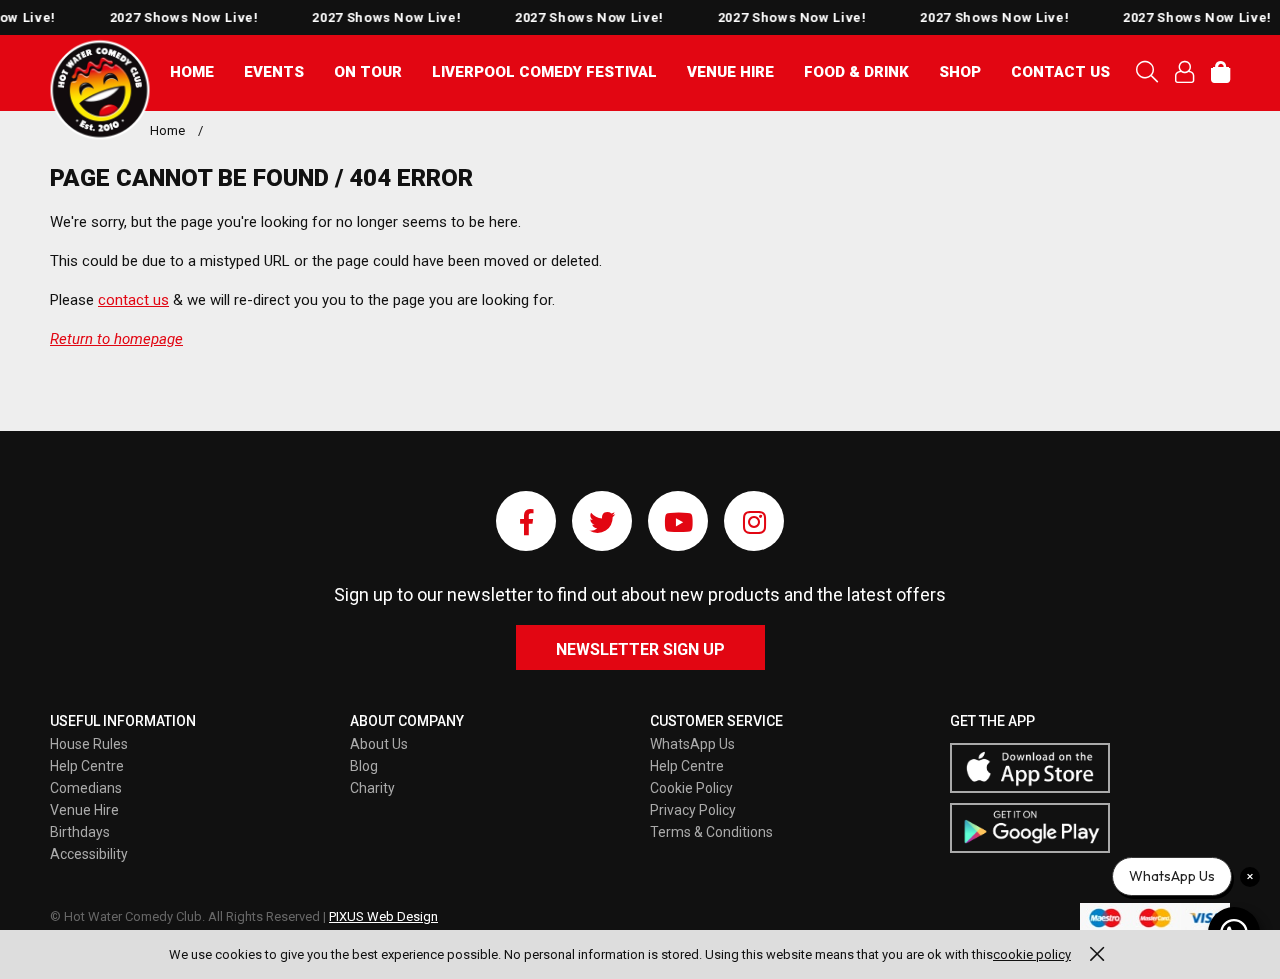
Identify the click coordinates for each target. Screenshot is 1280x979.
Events (274, 72)
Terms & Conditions (711, 832)
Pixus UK (100, 90)
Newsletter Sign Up (640, 649)
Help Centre (87, 766)
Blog (364, 766)
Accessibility (89, 854)
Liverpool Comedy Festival (544, 72)
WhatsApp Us (692, 744)
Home (192, 72)
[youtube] (678, 521)
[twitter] (602, 521)
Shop (960, 72)
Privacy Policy (693, 810)
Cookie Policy (691, 788)
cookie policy (1032, 954)
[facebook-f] (526, 521)
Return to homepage (116, 339)
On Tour (368, 72)
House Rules (89, 744)
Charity (372, 788)
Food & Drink (856, 72)
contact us (133, 300)
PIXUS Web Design (383, 916)
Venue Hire (730, 72)
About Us (379, 744)
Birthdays (80, 832)
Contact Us (1060, 72)
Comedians (86, 788)
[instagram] (754, 521)
